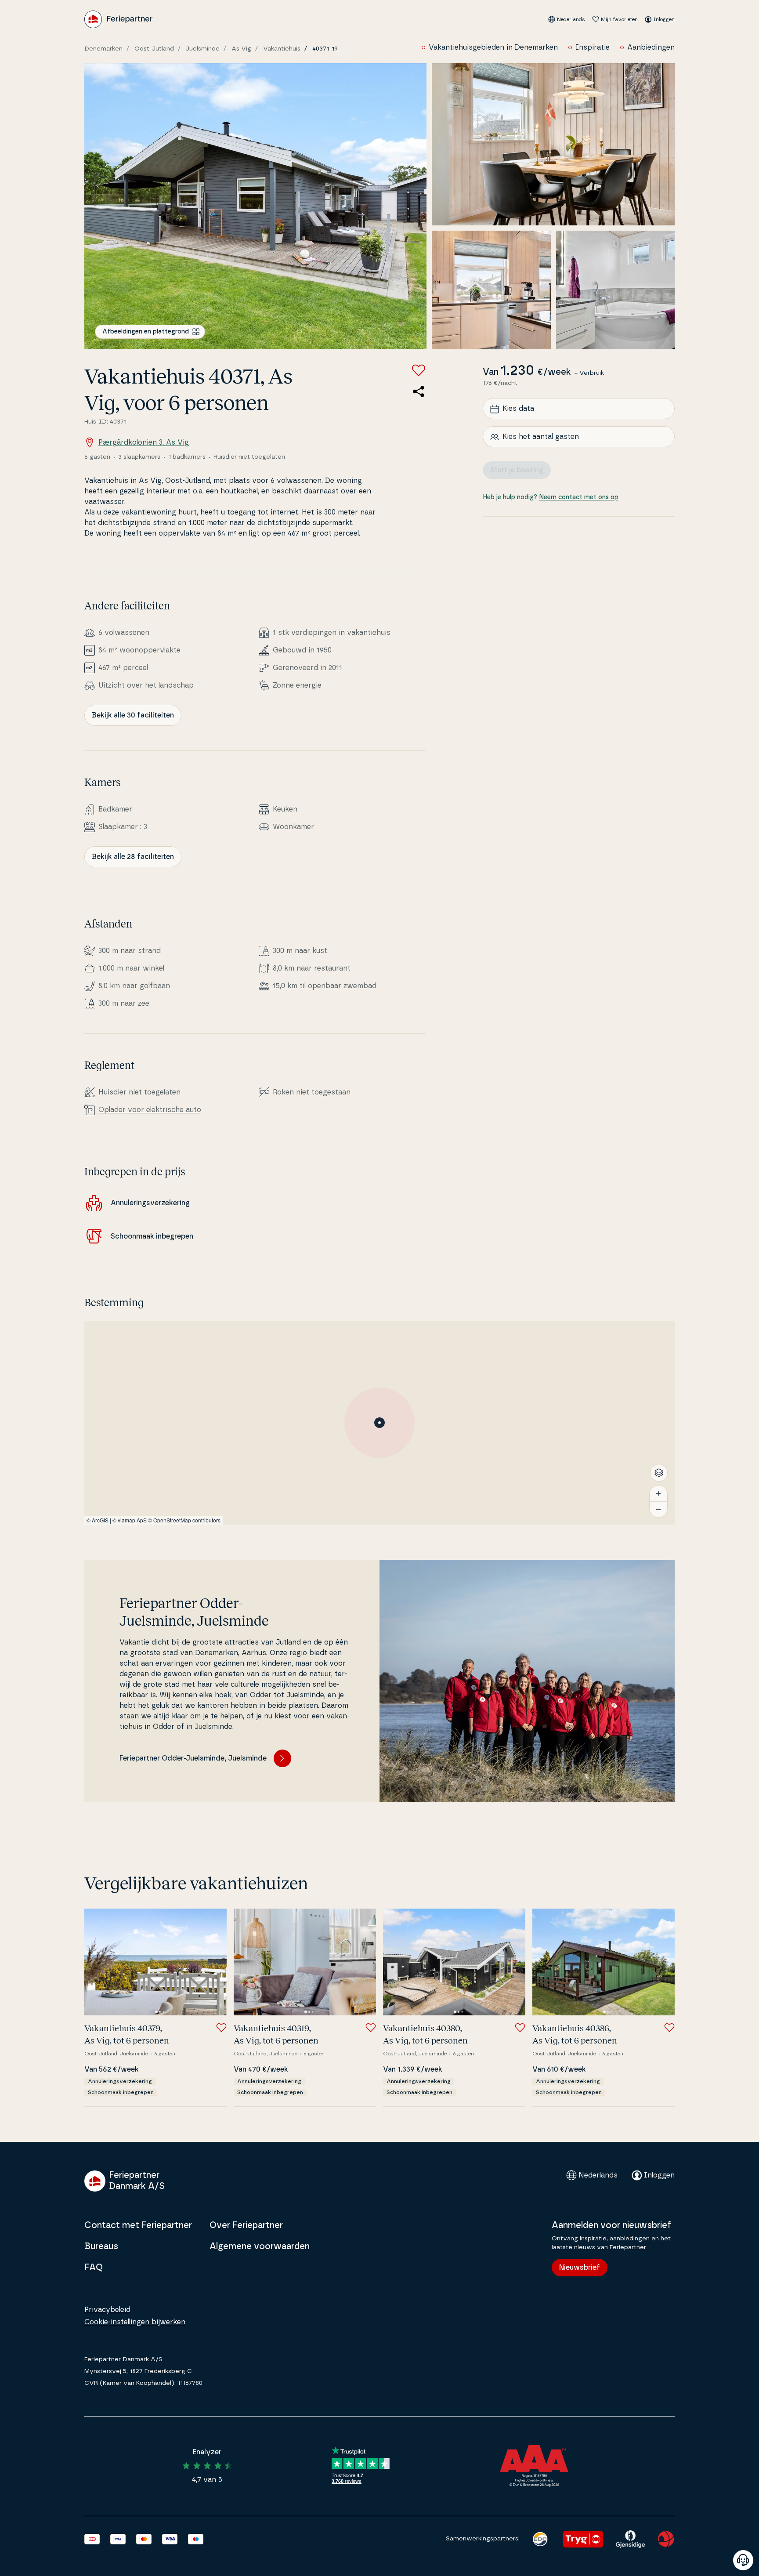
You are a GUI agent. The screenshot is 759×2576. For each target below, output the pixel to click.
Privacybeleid (107, 2310)
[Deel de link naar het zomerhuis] (419, 391)
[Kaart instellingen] (659, 1473)
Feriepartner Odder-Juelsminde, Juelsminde (193, 1758)
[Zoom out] (658, 1509)
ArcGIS (100, 1520)
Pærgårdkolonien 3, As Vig (144, 442)
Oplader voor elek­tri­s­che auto (150, 1110)
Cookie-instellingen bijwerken (135, 2322)
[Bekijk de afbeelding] (255, 206)
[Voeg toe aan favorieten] (419, 370)
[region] (379, 1423)
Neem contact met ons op (579, 498)
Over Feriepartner (246, 2225)
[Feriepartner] (118, 19)
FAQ (94, 2268)
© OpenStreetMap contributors (184, 1520)
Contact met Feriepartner (138, 2225)
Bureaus (101, 2246)
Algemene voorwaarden (260, 2246)
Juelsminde (203, 49)
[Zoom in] (658, 1493)
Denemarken (103, 49)
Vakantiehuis (282, 49)
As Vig (241, 49)
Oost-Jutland (154, 49)
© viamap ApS (130, 1520)
